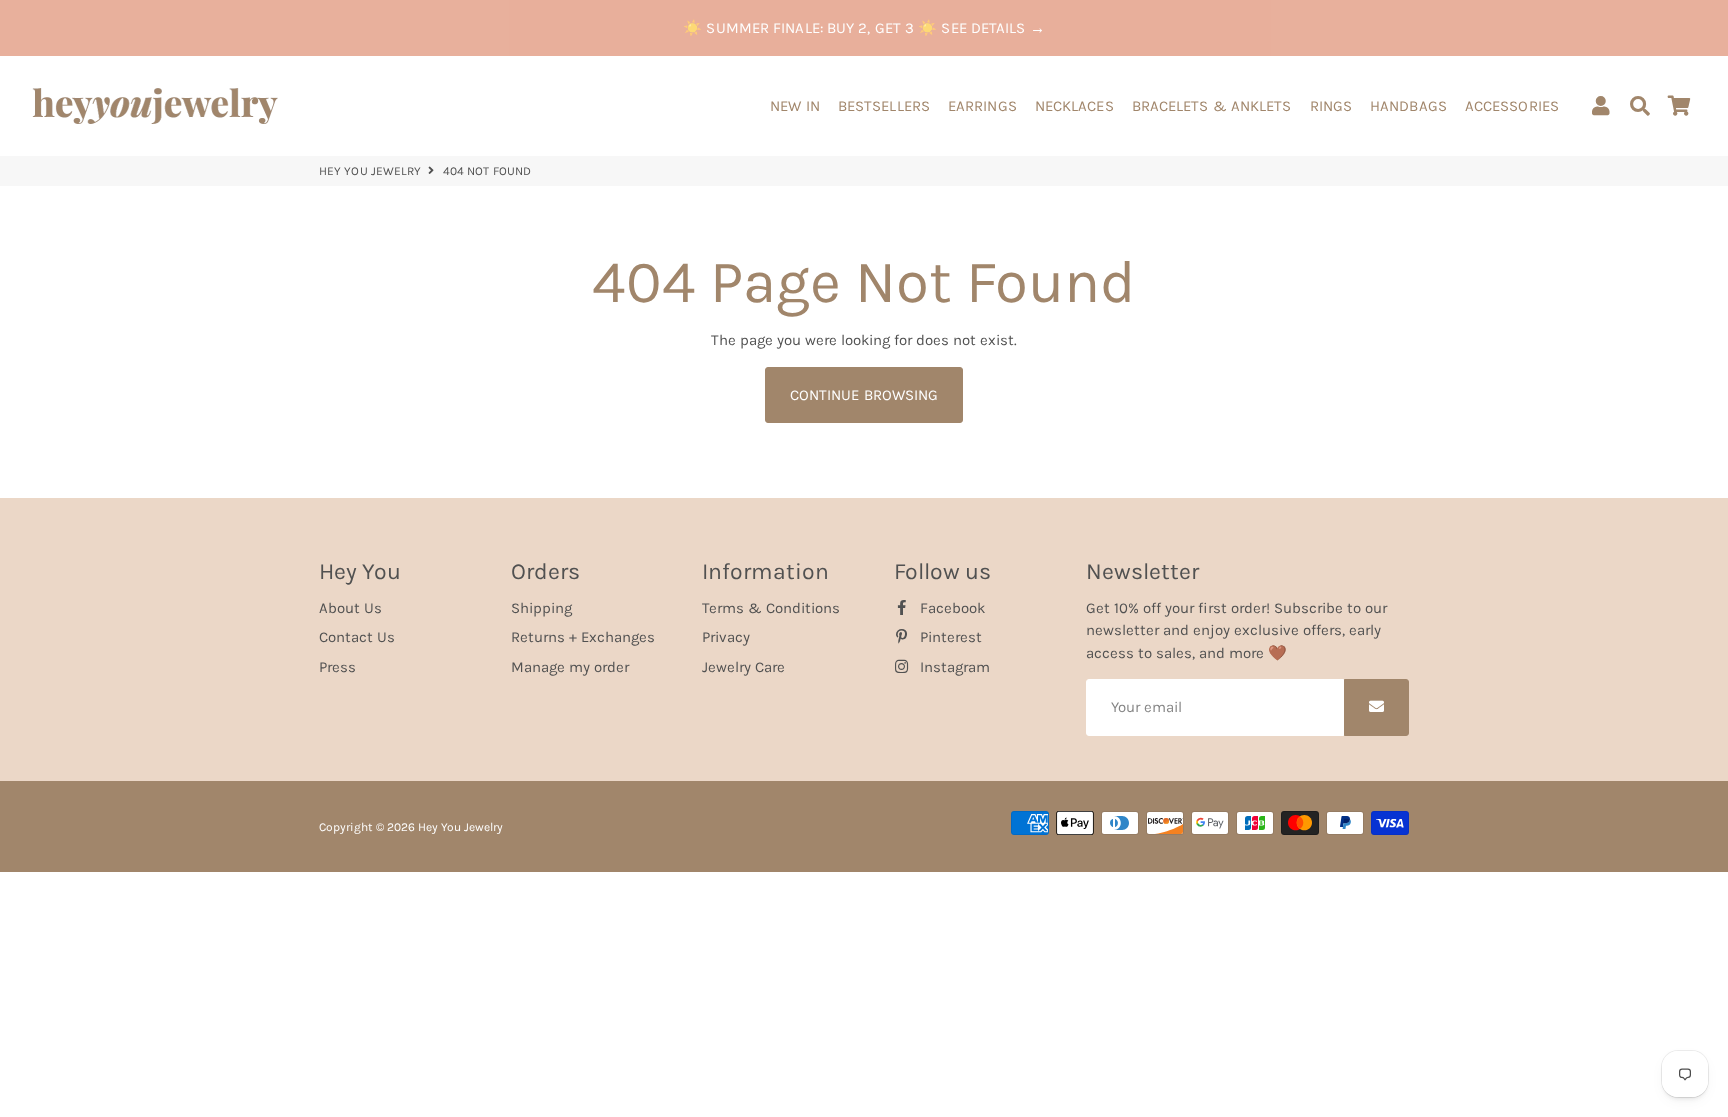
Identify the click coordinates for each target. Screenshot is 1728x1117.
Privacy (726, 637)
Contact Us (357, 637)
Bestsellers (884, 106)
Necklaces (1074, 106)
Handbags (1408, 106)
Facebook (950, 608)
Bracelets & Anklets (1212, 106)
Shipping (541, 608)
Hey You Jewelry (370, 171)
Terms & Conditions (771, 608)
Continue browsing (864, 395)
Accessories (1512, 106)
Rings (1331, 106)
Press (337, 667)
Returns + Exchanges (583, 637)
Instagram (953, 667)
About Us (350, 608)
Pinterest (949, 637)
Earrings (982, 106)
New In (795, 106)
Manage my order (570, 667)
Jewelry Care (743, 667)
